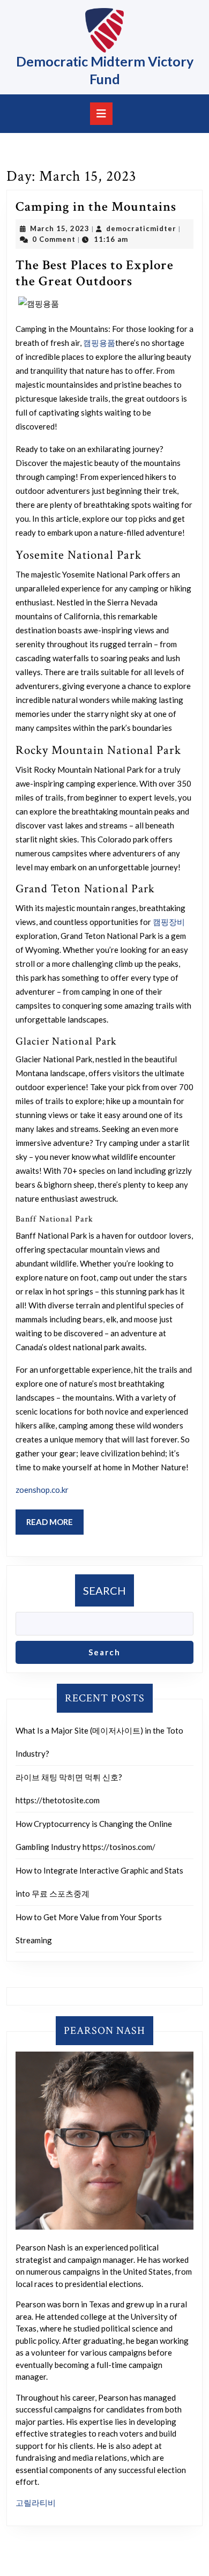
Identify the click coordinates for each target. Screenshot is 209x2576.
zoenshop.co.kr (42, 1490)
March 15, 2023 (60, 228)
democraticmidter (141, 228)
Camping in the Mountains (96, 207)
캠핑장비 (169, 922)
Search (104, 1590)
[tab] (101, 114)
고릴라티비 (36, 2503)
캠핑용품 (99, 343)
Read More (55, 1526)
